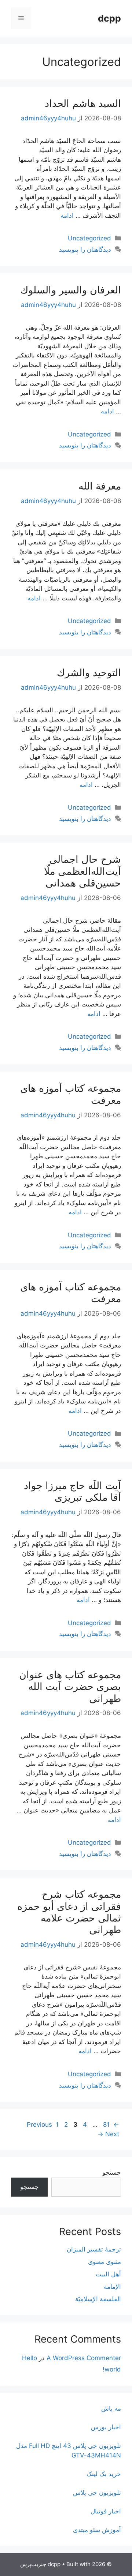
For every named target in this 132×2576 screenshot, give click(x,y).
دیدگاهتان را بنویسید (85, 250)
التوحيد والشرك (89, 673)
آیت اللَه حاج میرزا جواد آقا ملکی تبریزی (72, 1491)
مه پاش (111, 2408)
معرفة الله (100, 486)
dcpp (109, 18)
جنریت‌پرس (33, 2564)
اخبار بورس (106, 2427)
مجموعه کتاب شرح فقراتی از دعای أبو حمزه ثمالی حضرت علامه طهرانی (69, 1912)
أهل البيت (108, 2274)
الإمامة (112, 2287)
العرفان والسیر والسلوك (71, 290)
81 (105, 2125)
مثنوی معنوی (104, 2262)
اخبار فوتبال (106, 2511)
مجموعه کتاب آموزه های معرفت (71, 1094)
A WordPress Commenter (84, 2358)
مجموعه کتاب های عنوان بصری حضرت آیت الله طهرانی (70, 1687)
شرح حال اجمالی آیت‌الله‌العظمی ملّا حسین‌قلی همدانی (82, 871)
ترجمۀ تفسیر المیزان (94, 2249)
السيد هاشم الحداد (83, 103)
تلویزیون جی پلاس (97, 2493)
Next (108, 2134)
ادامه (67, 215)
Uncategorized (89, 238)
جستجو (112, 2172)
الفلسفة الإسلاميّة (98, 2299)
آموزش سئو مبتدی (97, 2530)
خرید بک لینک (104, 2474)
